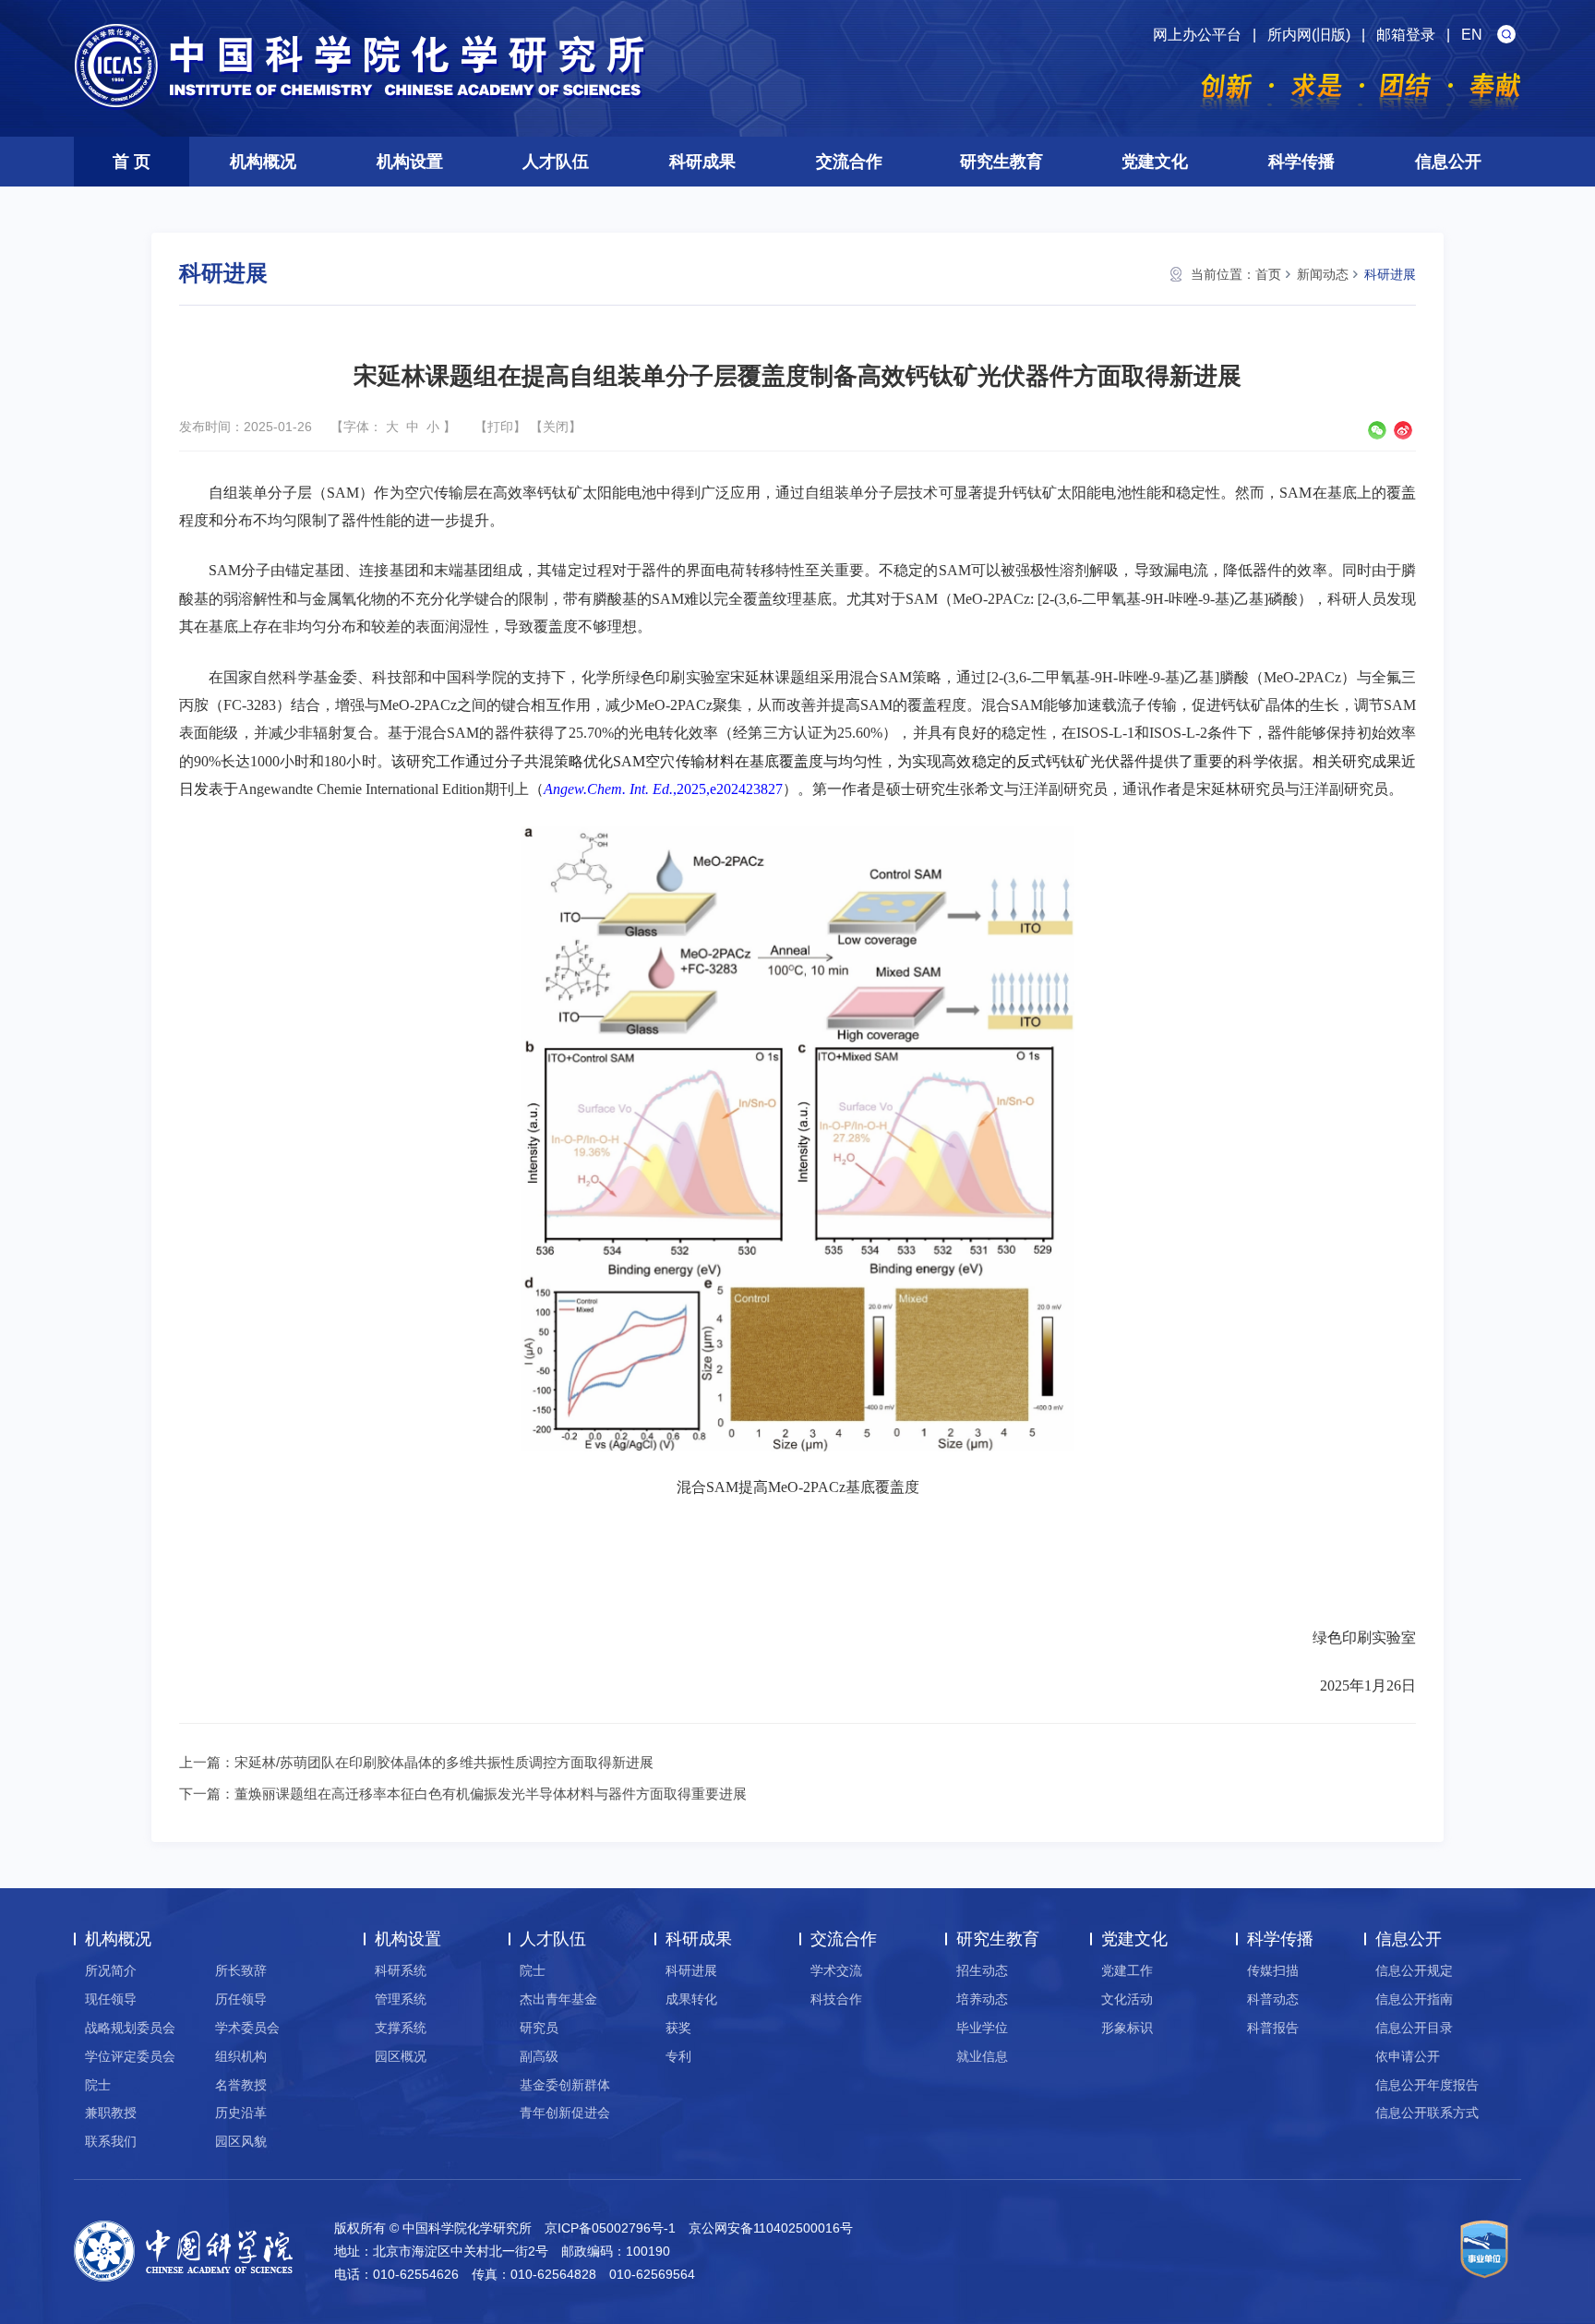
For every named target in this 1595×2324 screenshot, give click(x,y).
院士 (98, 2085)
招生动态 (982, 1970)
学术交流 (836, 1970)
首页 (1268, 274)
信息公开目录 (1414, 2028)
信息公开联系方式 (1427, 2113)
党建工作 (1127, 1970)
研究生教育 (1001, 162)
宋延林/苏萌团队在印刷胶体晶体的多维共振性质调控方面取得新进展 (444, 1762)
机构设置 (410, 162)
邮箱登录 (1406, 35)
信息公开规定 (1414, 1970)
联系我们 (111, 2141)
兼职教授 (111, 2113)
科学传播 (1301, 162)
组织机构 (241, 2056)
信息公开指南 (1414, 1999)
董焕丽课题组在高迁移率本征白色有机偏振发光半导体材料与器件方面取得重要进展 (491, 1794)
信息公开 (1448, 162)
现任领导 (111, 1999)
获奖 (678, 2028)
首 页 (132, 162)
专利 (678, 2056)
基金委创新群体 (565, 2085)
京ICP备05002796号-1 (610, 2228)
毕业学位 (982, 2028)
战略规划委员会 (130, 2028)
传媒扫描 (1273, 1970)
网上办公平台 (1197, 35)
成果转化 (691, 1999)
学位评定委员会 (130, 2056)
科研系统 (401, 1970)
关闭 (556, 427)
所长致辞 (241, 1970)
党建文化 (1155, 162)
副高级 (539, 2056)
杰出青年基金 (558, 1999)
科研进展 (1390, 274)
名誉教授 (241, 2085)
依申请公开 (1408, 2056)
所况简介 (111, 1970)
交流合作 (849, 162)
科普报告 (1273, 2028)
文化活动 (1127, 1999)
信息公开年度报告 (1427, 2085)
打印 (500, 427)
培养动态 (982, 1999)
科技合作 (836, 1999)
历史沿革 (241, 2113)
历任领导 (241, 1999)
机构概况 (263, 162)
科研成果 (702, 162)
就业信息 (982, 2056)
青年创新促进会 (565, 2113)
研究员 (539, 2028)
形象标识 (1127, 2028)
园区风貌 (241, 2141)
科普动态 (1273, 1999)
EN (1472, 35)
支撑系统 (401, 2028)
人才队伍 (556, 162)
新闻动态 (1323, 274)
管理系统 (401, 1999)
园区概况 (401, 2056)
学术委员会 (247, 2028)
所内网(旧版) (1309, 35)
